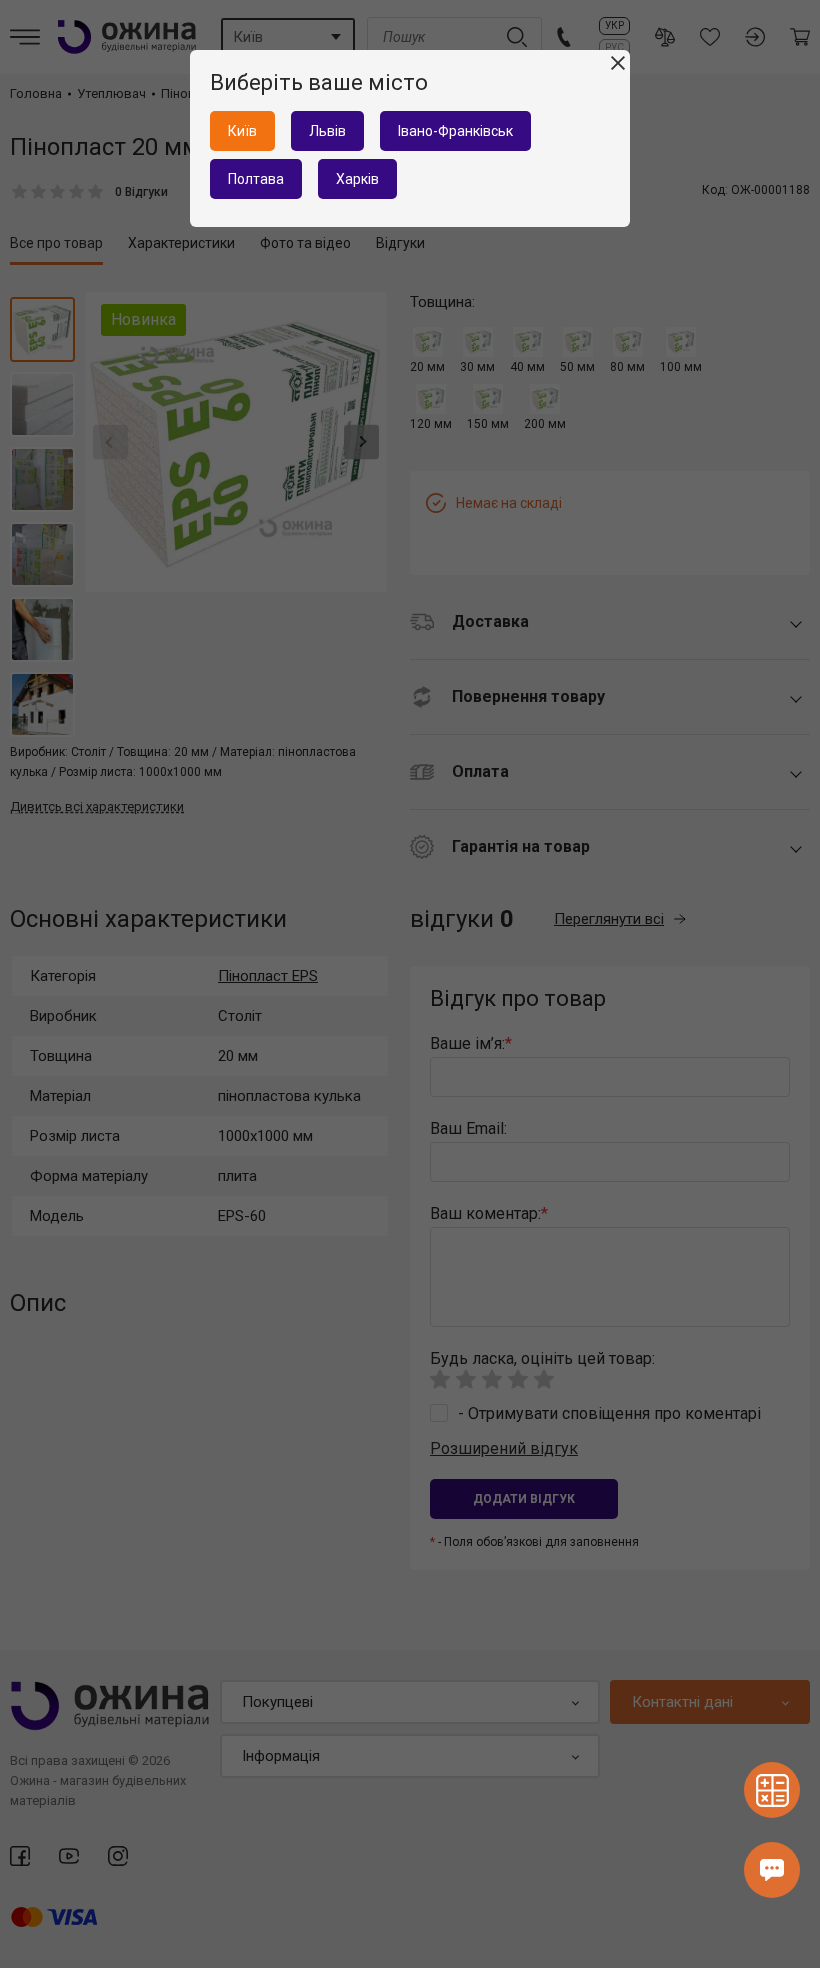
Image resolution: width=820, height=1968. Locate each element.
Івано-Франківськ (455, 131)
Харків (357, 179)
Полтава (256, 179)
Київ (242, 131)
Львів (327, 131)
